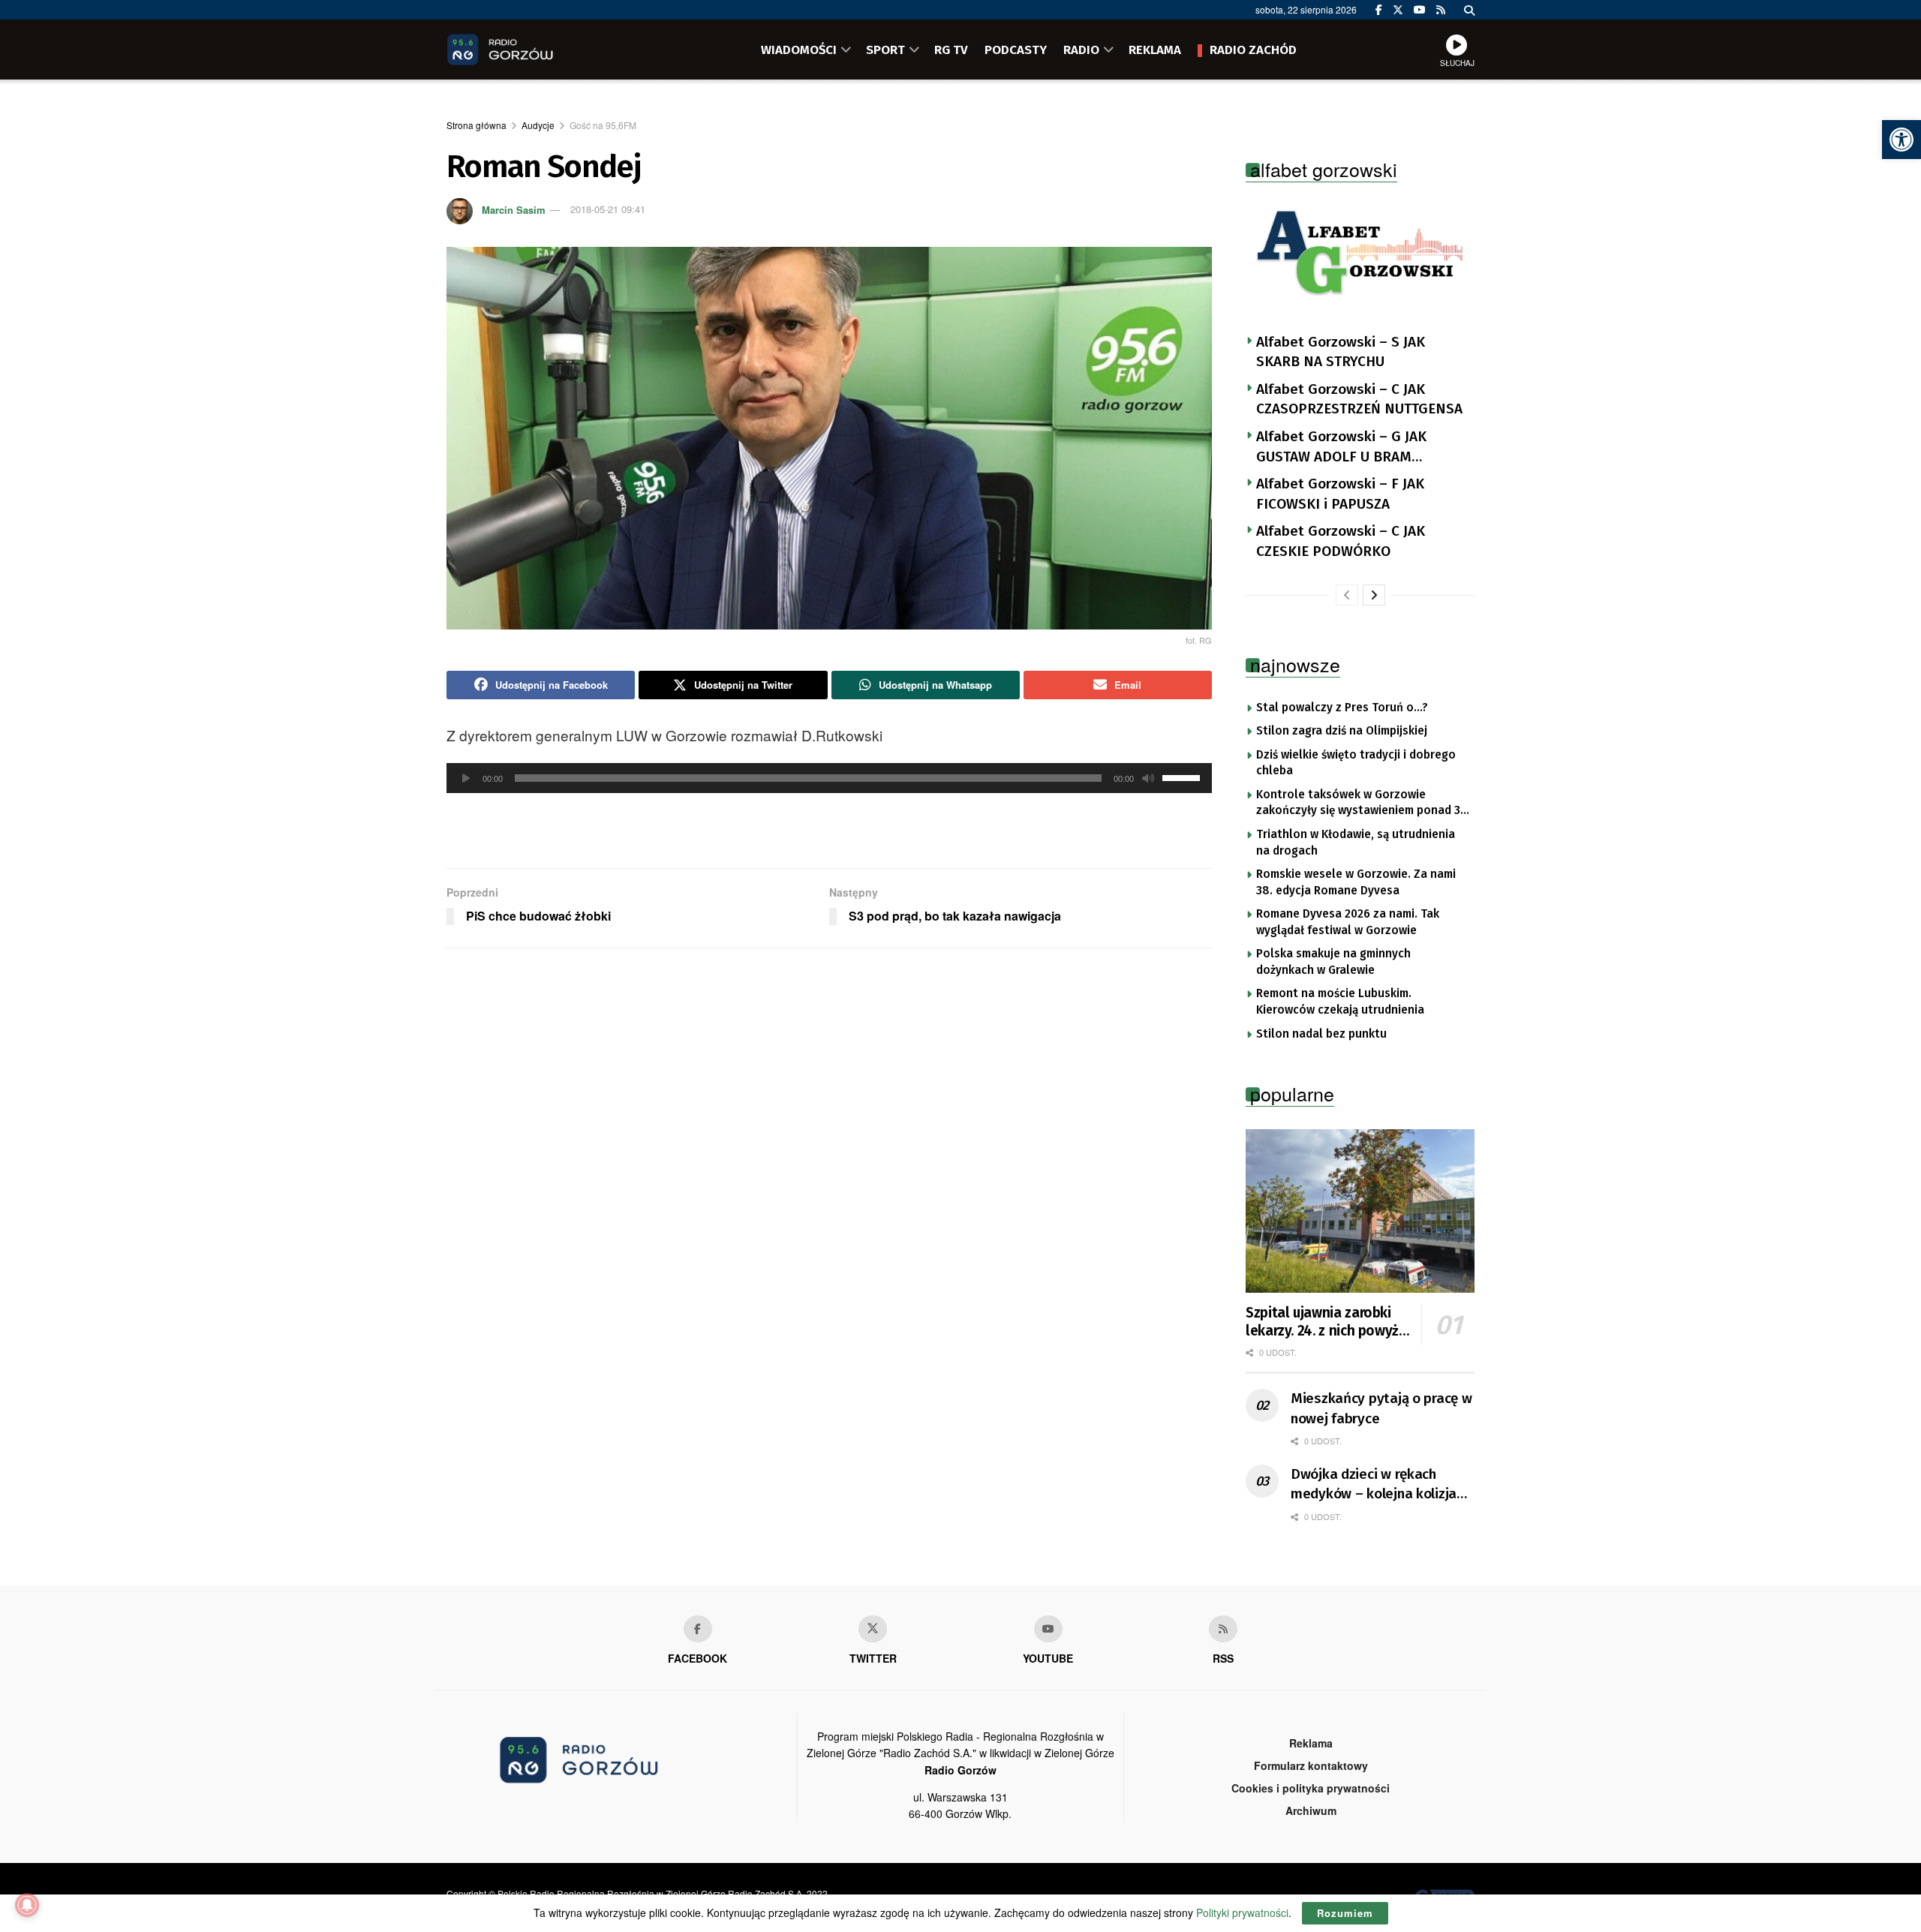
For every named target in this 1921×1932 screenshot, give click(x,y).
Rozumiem (1345, 1913)
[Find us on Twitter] (1398, 10)
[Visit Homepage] (522, 50)
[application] (829, 778)
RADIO (1081, 50)
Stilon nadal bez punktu (1321, 1034)
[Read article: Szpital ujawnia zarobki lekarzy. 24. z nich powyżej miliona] (1360, 1211)
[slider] (1183, 777)
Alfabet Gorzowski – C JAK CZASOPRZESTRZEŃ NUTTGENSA (1359, 399)
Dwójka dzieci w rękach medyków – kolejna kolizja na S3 (1374, 1485)
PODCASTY (1016, 50)
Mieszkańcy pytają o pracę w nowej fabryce (1381, 1408)
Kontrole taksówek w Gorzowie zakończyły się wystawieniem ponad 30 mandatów (1362, 804)
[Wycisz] (1148, 778)
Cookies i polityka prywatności (1311, 1788)
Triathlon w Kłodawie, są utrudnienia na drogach (1356, 843)
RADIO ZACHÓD (1253, 50)
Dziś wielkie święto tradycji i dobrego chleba (1356, 763)
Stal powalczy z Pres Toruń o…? (1342, 708)
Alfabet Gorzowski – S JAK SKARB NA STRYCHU (1341, 352)
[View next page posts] (1374, 595)
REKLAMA (1155, 50)
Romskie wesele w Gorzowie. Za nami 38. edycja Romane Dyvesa (1356, 882)
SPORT (885, 50)
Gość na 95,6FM (603, 125)
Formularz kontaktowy (1311, 1765)
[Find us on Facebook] (1379, 10)
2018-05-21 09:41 (608, 209)
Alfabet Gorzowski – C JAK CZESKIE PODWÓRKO (1341, 541)
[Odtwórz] (466, 778)
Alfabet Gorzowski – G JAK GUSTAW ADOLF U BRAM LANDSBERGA (1341, 447)
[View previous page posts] (1347, 595)
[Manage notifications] (27, 1905)
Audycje (538, 125)
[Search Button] (1469, 10)
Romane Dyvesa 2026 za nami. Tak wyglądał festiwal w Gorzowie (1348, 922)
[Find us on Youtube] (1048, 1629)
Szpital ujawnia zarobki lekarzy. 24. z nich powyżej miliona (1328, 1322)
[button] (1901, 140)
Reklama (1311, 1743)
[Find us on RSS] (1441, 10)
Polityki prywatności (1242, 1912)
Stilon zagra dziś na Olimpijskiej (1342, 731)
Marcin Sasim (514, 209)
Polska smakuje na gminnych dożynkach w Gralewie (1333, 962)
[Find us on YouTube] (1420, 10)
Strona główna (476, 125)
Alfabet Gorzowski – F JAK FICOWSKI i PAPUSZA (1340, 494)
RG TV (951, 50)
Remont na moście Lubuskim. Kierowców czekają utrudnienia (1340, 1002)
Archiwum (1311, 1810)
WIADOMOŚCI (799, 50)
